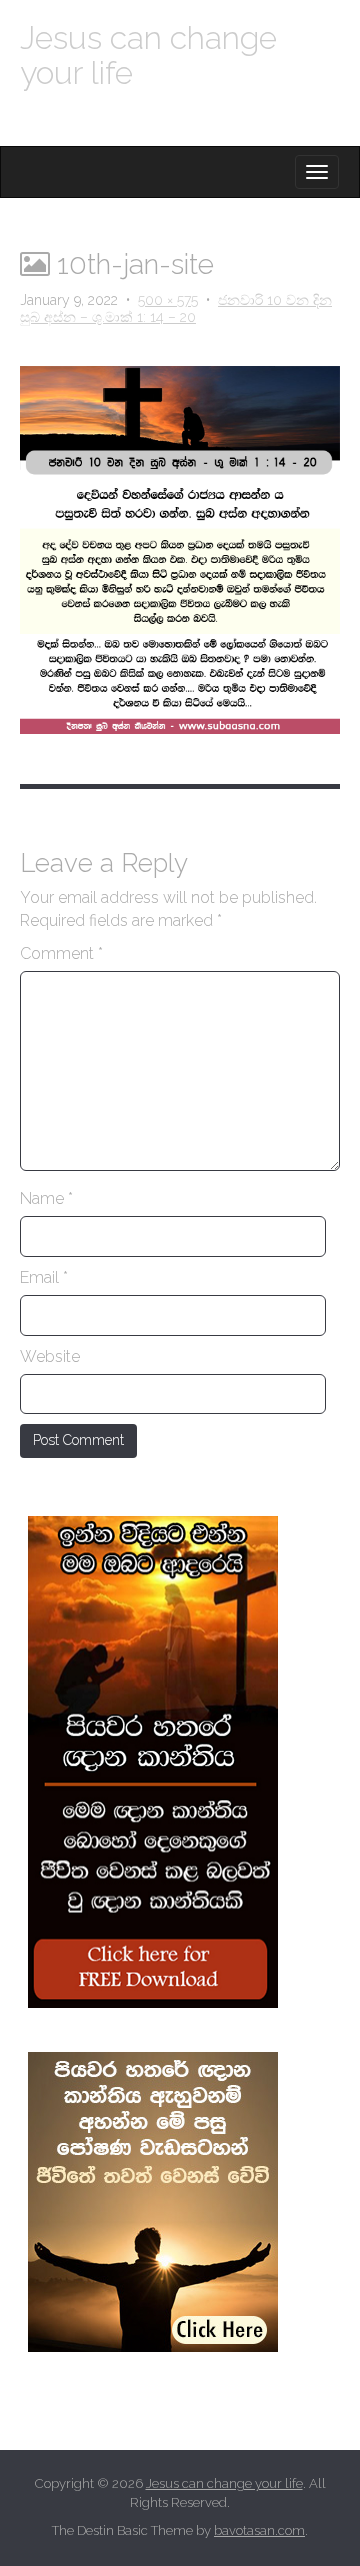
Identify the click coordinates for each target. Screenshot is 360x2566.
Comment (61, 953)
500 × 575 (168, 300)
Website (50, 1356)
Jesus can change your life (148, 55)
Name (46, 1198)
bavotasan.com (259, 2530)
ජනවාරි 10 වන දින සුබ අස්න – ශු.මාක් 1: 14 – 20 (176, 308)
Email (44, 1277)
